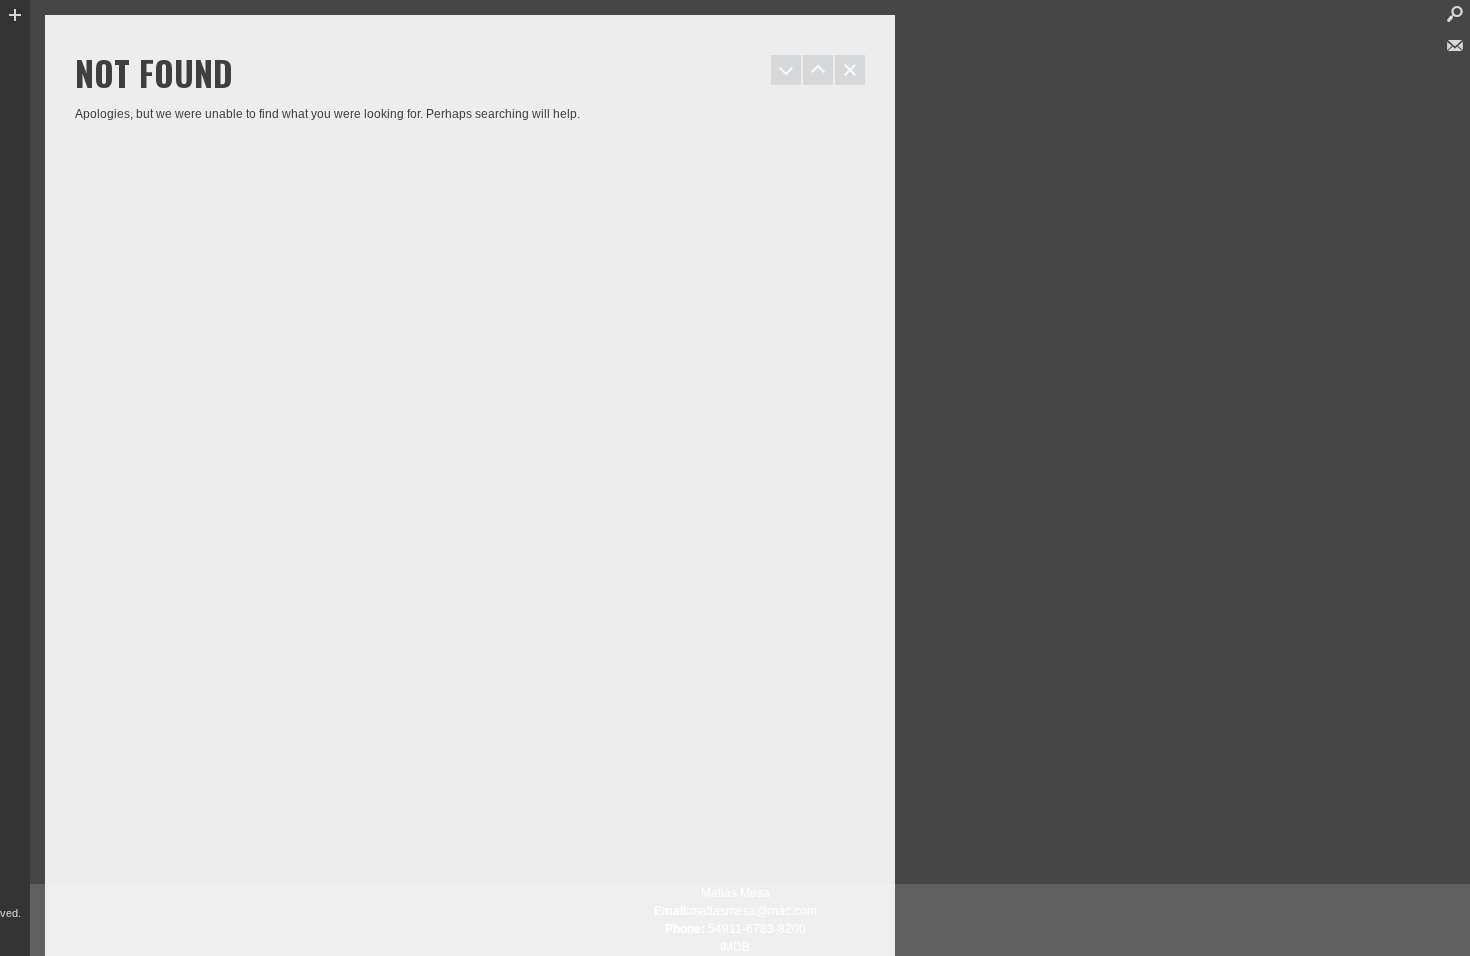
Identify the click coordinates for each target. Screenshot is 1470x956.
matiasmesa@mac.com (753, 911)
